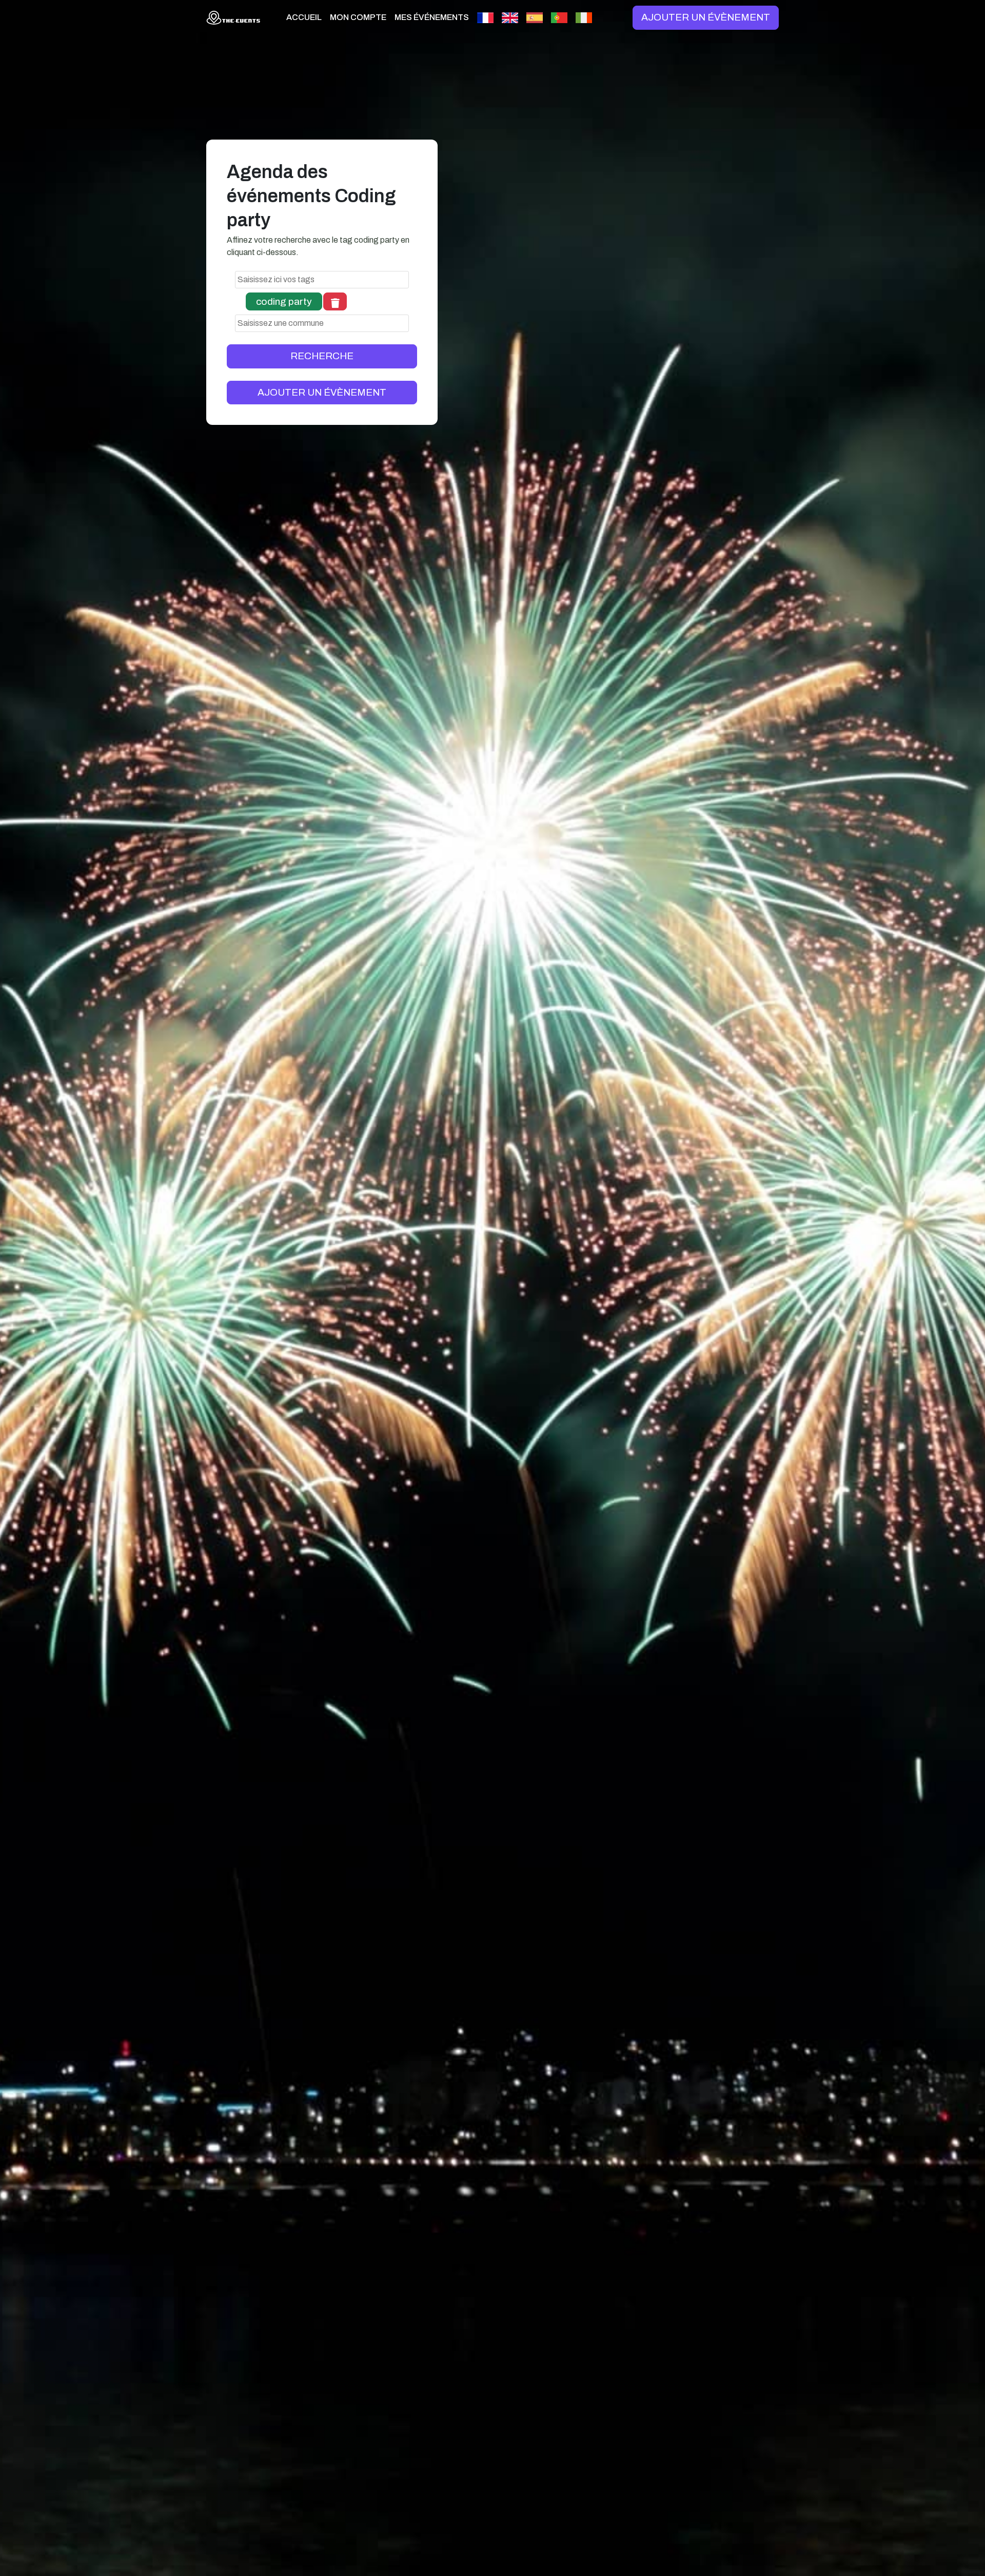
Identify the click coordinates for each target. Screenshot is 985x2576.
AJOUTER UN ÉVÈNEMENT (706, 17)
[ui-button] (335, 301)
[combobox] (322, 280)
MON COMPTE (358, 17)
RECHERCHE (322, 356)
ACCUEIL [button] (304, 17)
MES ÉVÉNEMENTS (432, 17)
